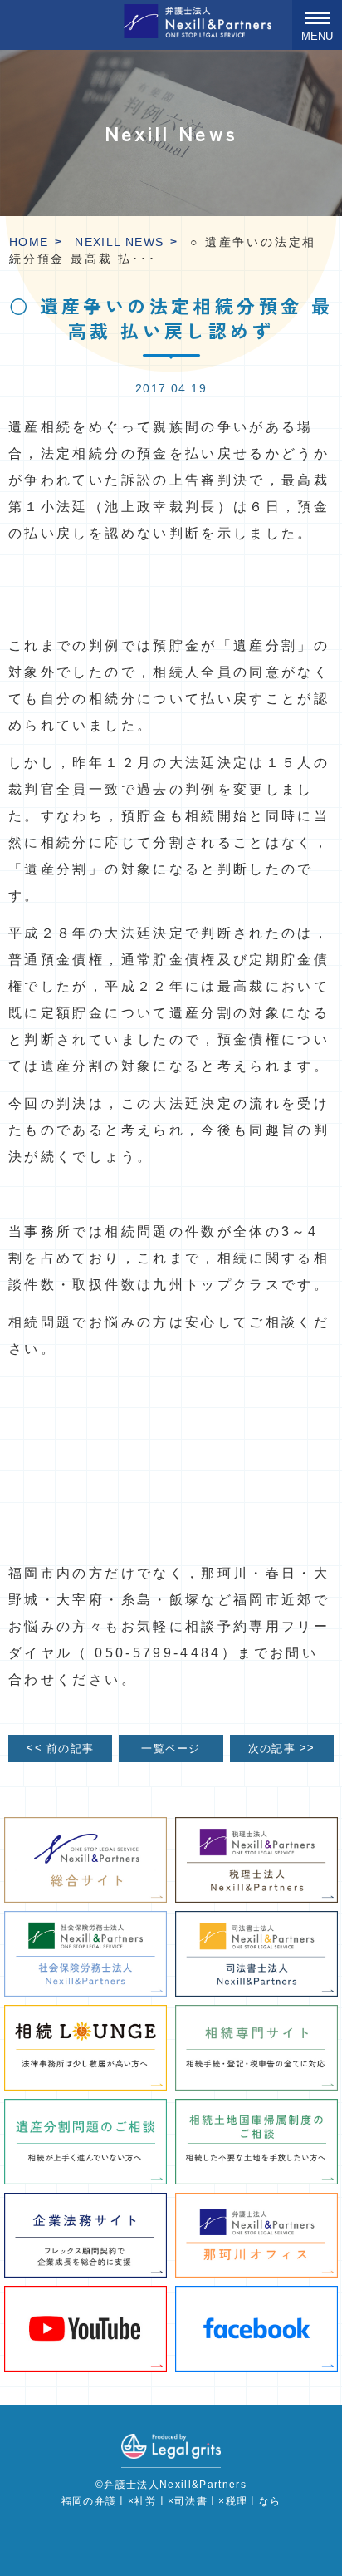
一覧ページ (171, 1749)
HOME (29, 242)
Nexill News (119, 242)
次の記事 (282, 1748)
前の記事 (60, 1748)
